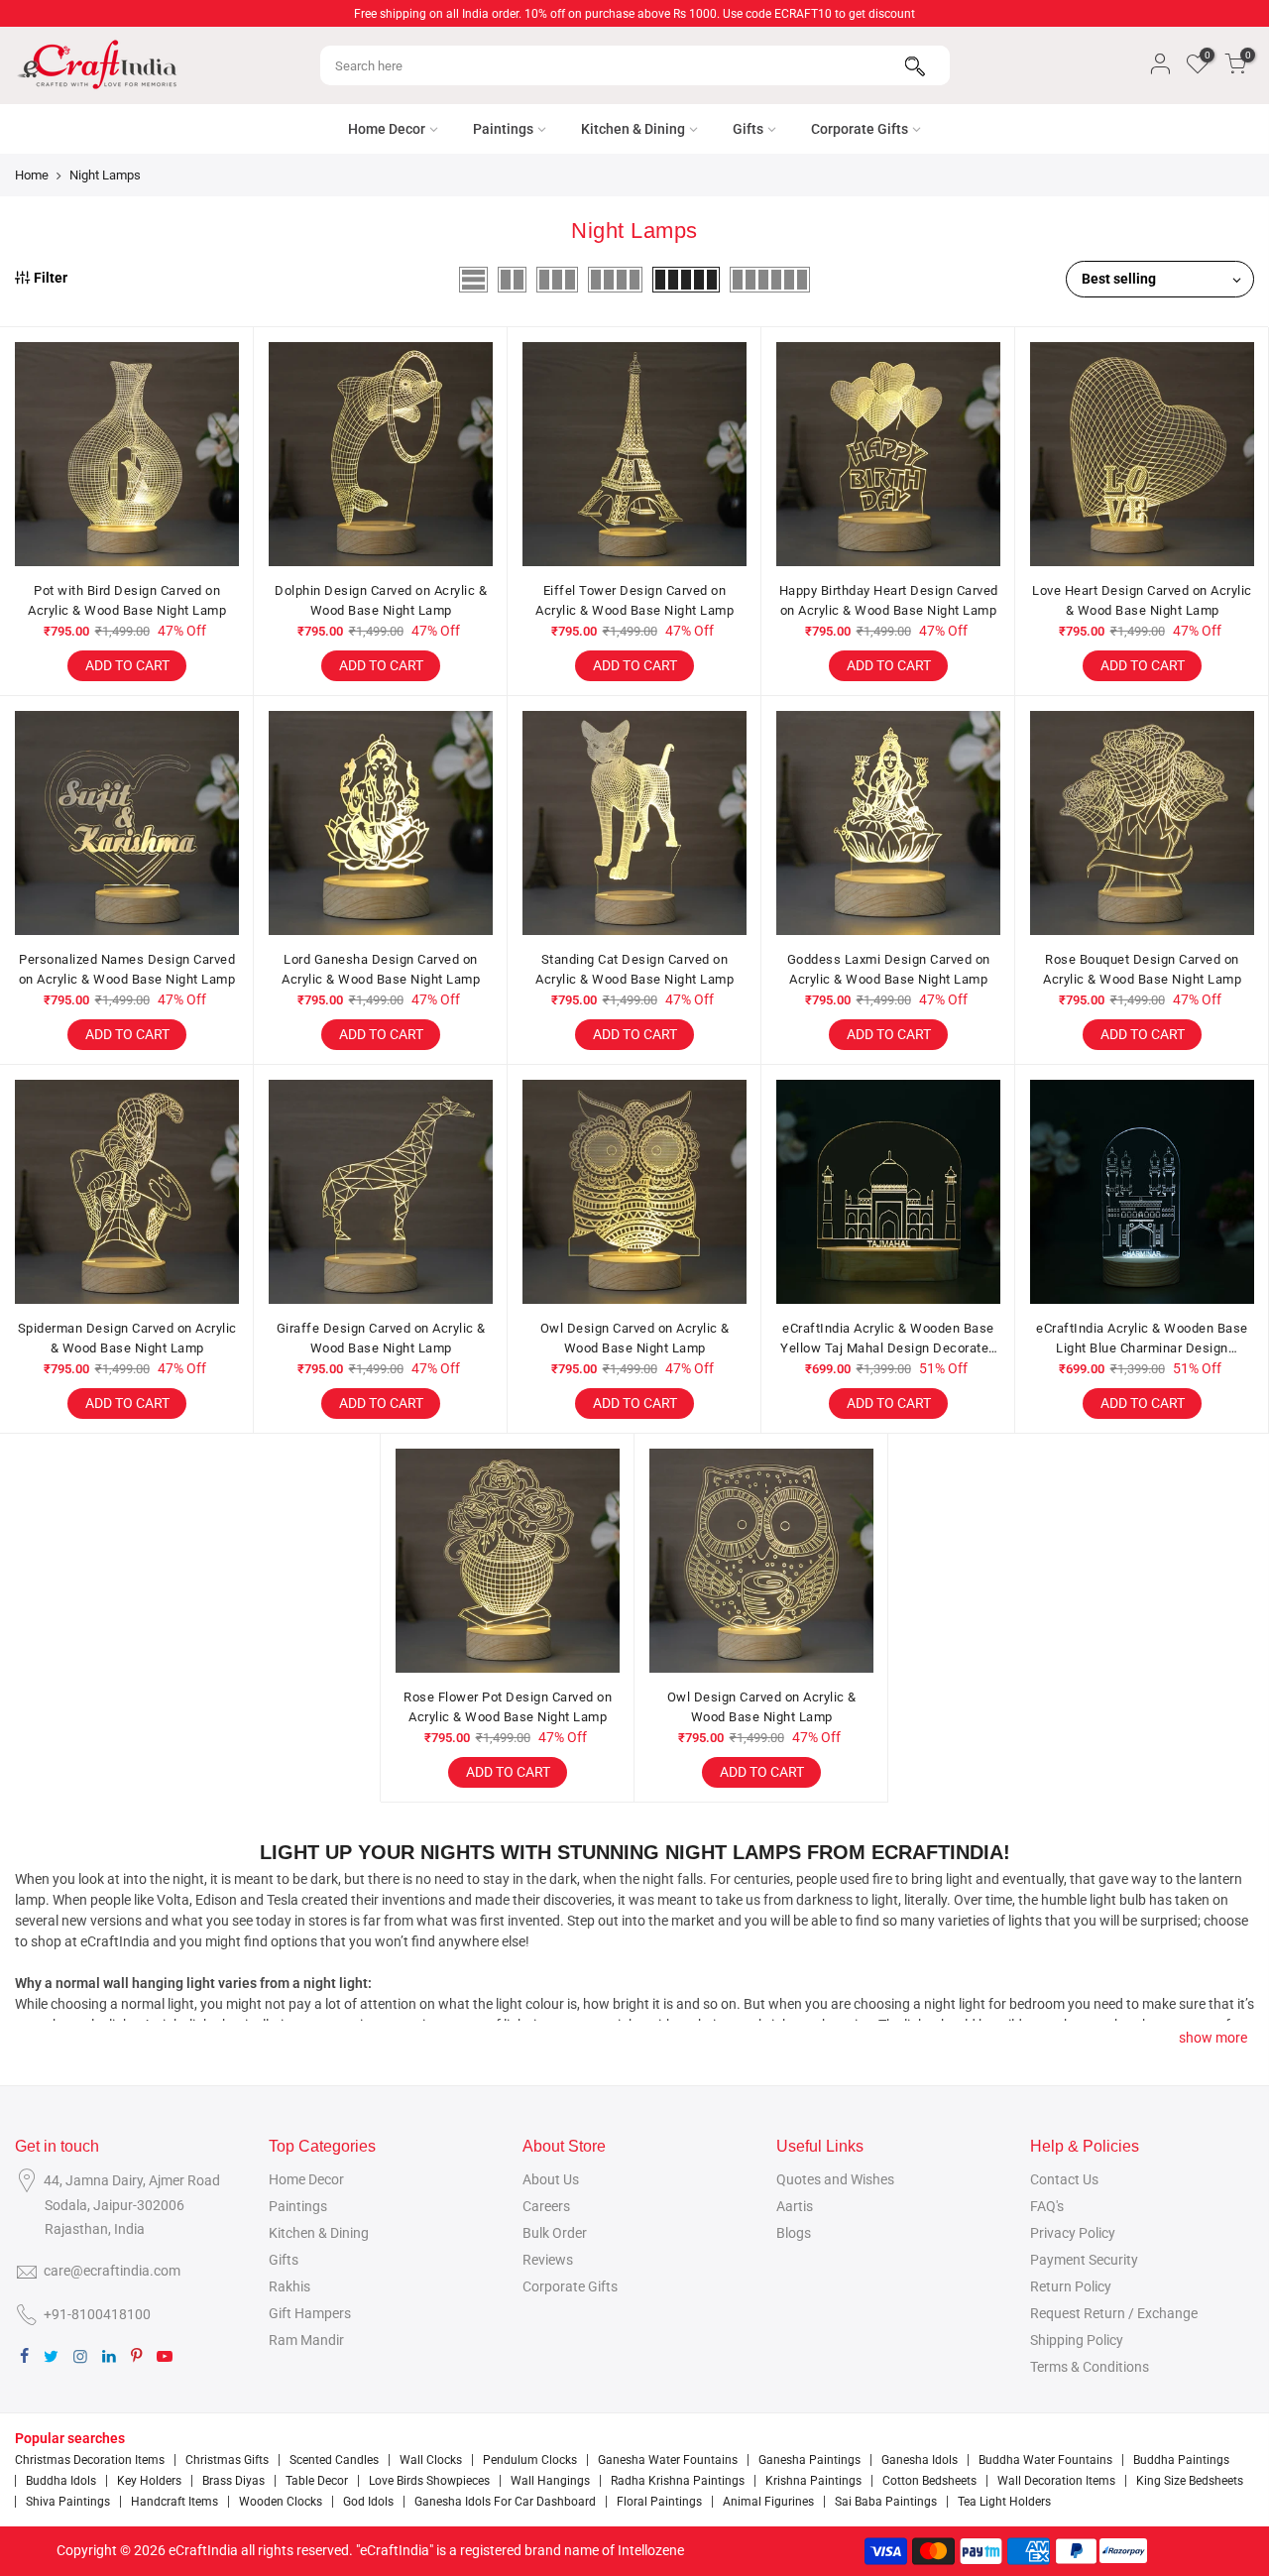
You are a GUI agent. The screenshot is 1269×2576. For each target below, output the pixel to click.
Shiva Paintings (68, 2502)
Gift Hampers (310, 2313)
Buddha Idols (61, 2481)
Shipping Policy (1077, 2340)
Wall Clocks (431, 2460)
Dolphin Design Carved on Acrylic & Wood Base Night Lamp (381, 600)
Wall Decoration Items (1056, 2481)
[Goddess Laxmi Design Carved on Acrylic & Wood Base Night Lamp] (888, 823)
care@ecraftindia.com (112, 2271)
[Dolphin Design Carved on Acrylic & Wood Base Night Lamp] (381, 454)
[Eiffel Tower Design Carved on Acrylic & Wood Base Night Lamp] (634, 454)
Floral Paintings (659, 2502)
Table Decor (317, 2481)
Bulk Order (555, 2233)
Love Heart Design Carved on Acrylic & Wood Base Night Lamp (1142, 600)
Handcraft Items (174, 2502)
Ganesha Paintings (809, 2460)
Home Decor (387, 129)
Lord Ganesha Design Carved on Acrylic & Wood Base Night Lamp (381, 969)
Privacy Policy (1073, 2233)
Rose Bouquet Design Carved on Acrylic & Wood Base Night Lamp (1142, 969)
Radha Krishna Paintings (678, 2481)
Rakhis (289, 2286)
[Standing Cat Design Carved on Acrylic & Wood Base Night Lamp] (634, 823)
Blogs (794, 2233)
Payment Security (1084, 2260)
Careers (546, 2206)
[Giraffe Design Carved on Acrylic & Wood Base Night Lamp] (381, 1192)
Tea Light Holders (1004, 2502)
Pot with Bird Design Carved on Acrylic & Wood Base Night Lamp (127, 600)
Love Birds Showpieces (429, 2481)
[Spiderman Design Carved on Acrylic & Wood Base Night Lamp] (127, 1192)
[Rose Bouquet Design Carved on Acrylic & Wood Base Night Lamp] (1142, 823)
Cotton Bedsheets (929, 2481)
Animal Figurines (768, 2502)
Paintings (503, 129)
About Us (551, 2179)
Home (32, 175)
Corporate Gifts (860, 129)
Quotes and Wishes (835, 2179)
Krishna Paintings (813, 2481)
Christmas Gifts (227, 2460)
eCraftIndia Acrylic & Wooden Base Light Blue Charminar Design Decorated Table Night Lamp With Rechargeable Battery (1142, 1339)
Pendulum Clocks (530, 2460)
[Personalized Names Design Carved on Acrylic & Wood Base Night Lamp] (127, 823)
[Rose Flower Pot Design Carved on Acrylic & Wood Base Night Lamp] (508, 1561)
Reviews (548, 2260)
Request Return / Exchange (1114, 2313)
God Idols (368, 2502)
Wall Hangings (550, 2481)
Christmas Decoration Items (90, 2460)
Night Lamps (105, 175)
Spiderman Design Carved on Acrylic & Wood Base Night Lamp (127, 1338)
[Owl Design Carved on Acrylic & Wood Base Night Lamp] (634, 1192)
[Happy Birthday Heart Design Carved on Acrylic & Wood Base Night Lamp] (888, 454)
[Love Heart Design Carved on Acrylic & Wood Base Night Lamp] (1142, 454)
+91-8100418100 (97, 2314)
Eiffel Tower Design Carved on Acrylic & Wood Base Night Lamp (634, 600)
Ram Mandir (306, 2340)
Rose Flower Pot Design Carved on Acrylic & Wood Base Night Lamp (508, 1707)
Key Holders (149, 2481)
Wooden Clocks (281, 2502)
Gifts (748, 129)
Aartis (795, 2206)
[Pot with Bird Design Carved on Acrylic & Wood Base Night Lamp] (127, 454)
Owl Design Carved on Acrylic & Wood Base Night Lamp (635, 1338)
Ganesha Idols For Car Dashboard (505, 2502)
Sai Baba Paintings (886, 2502)
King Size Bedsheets (1190, 2481)
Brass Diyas (233, 2481)
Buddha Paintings (1181, 2460)
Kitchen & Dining (633, 129)
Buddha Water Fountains (1045, 2460)
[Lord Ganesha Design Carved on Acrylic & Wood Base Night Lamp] (381, 823)
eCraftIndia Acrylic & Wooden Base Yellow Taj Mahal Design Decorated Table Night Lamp (888, 1339)
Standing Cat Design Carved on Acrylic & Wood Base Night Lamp (634, 969)
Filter (51, 278)
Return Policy (1071, 2286)
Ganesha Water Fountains (668, 2460)
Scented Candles (334, 2460)
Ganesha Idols (920, 2460)
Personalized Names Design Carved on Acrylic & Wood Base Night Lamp (127, 969)
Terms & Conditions (1090, 2367)
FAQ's (1047, 2206)
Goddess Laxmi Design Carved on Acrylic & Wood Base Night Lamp (889, 969)
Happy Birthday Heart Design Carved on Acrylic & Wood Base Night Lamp (889, 600)
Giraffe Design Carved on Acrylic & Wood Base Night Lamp (381, 1338)
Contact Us (1064, 2179)
